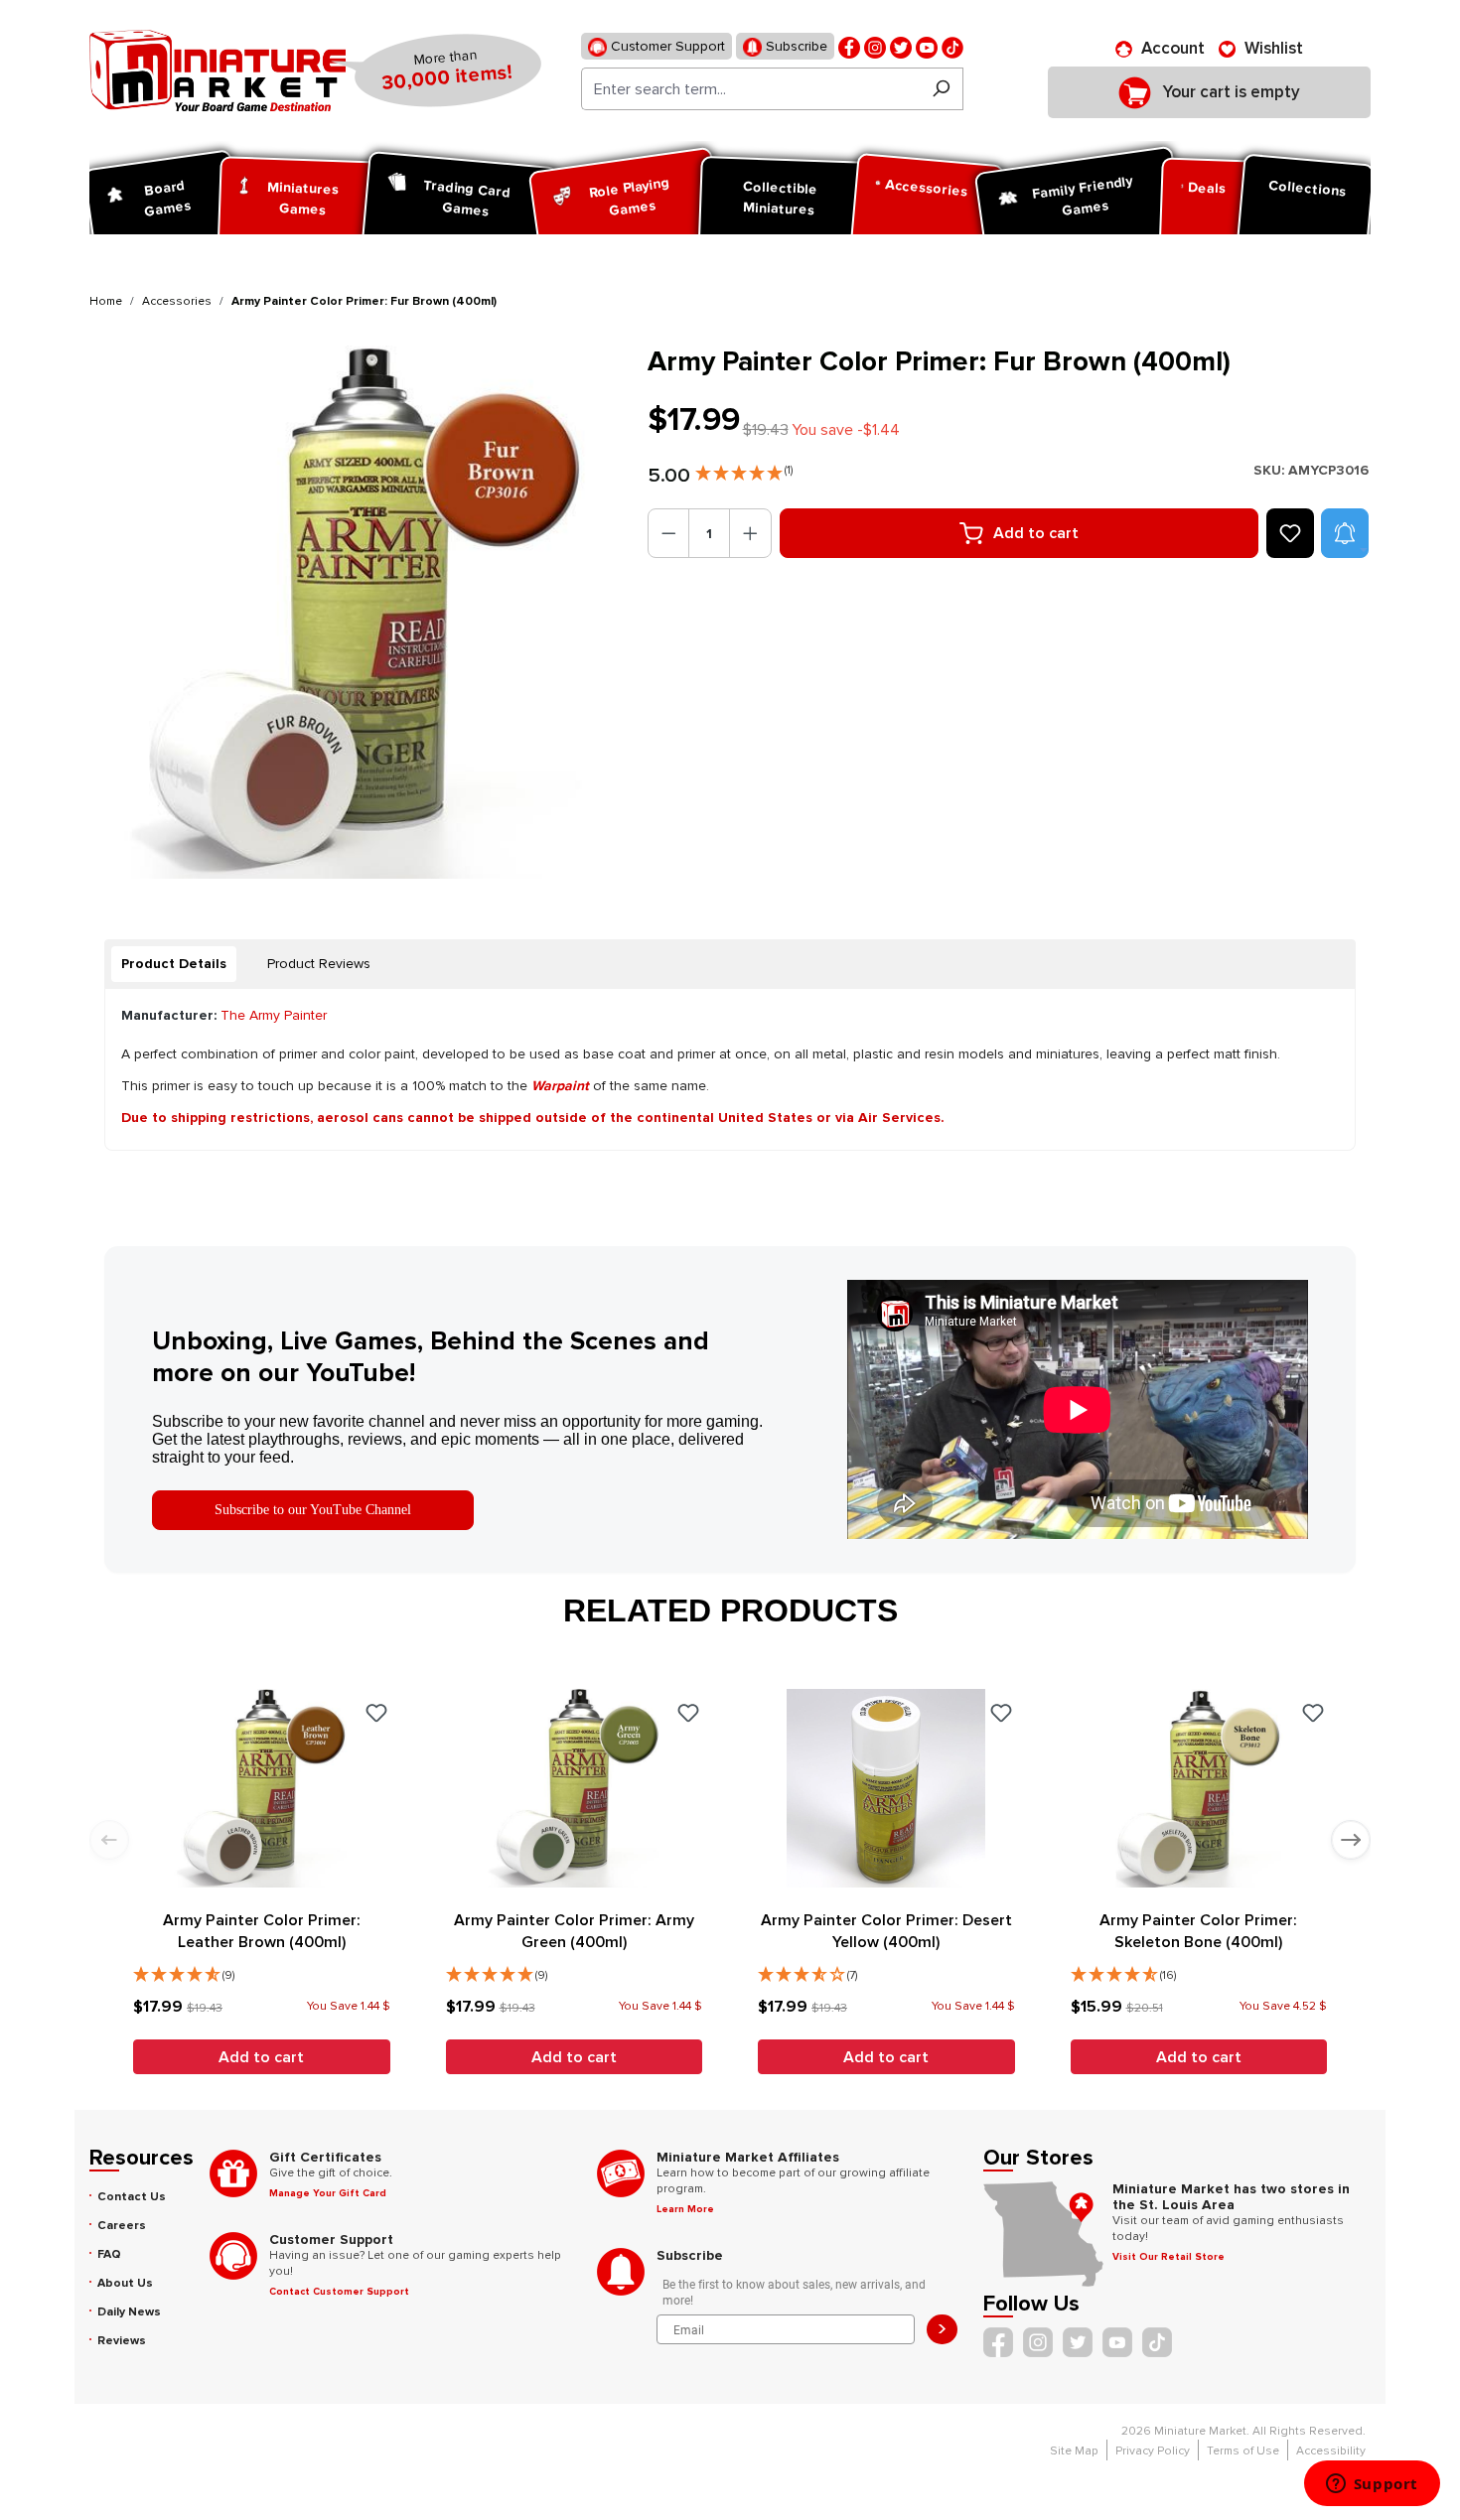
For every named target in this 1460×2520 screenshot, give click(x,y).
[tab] (174, 964)
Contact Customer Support (339, 2292)
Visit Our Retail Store (1168, 2257)
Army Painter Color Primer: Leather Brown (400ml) (262, 1931)
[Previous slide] (109, 1840)
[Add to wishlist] (1290, 533)
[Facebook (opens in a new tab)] (849, 46)
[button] (744, 469)
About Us (125, 2283)
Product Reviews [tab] (319, 964)
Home (106, 301)
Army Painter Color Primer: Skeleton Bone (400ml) (1198, 1931)
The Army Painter (274, 1015)
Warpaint (560, 1086)
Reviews (122, 2341)
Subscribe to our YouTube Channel (313, 1510)
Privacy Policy (1153, 2451)
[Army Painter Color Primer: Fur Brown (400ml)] (356, 612)
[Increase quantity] (750, 533)
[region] (357, 612)
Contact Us (132, 2197)
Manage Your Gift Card (328, 2193)
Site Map (1074, 2451)
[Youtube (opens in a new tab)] (927, 46)
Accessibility (1331, 2451)
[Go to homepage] (218, 70)
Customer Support (666, 46)
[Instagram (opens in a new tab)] (875, 46)
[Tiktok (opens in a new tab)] (952, 46)
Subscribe (795, 46)
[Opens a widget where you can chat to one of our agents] (1372, 2485)
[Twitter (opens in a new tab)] (901, 46)
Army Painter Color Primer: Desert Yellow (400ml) (886, 1931)
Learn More (685, 2209)
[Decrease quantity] (669, 533)
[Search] (941, 89)
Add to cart (1036, 533)
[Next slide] (1351, 1840)
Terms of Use (1243, 2451)
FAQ (109, 2254)
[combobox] (750, 89)
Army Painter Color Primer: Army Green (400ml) (574, 1931)
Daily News (129, 2312)
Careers (122, 2226)
